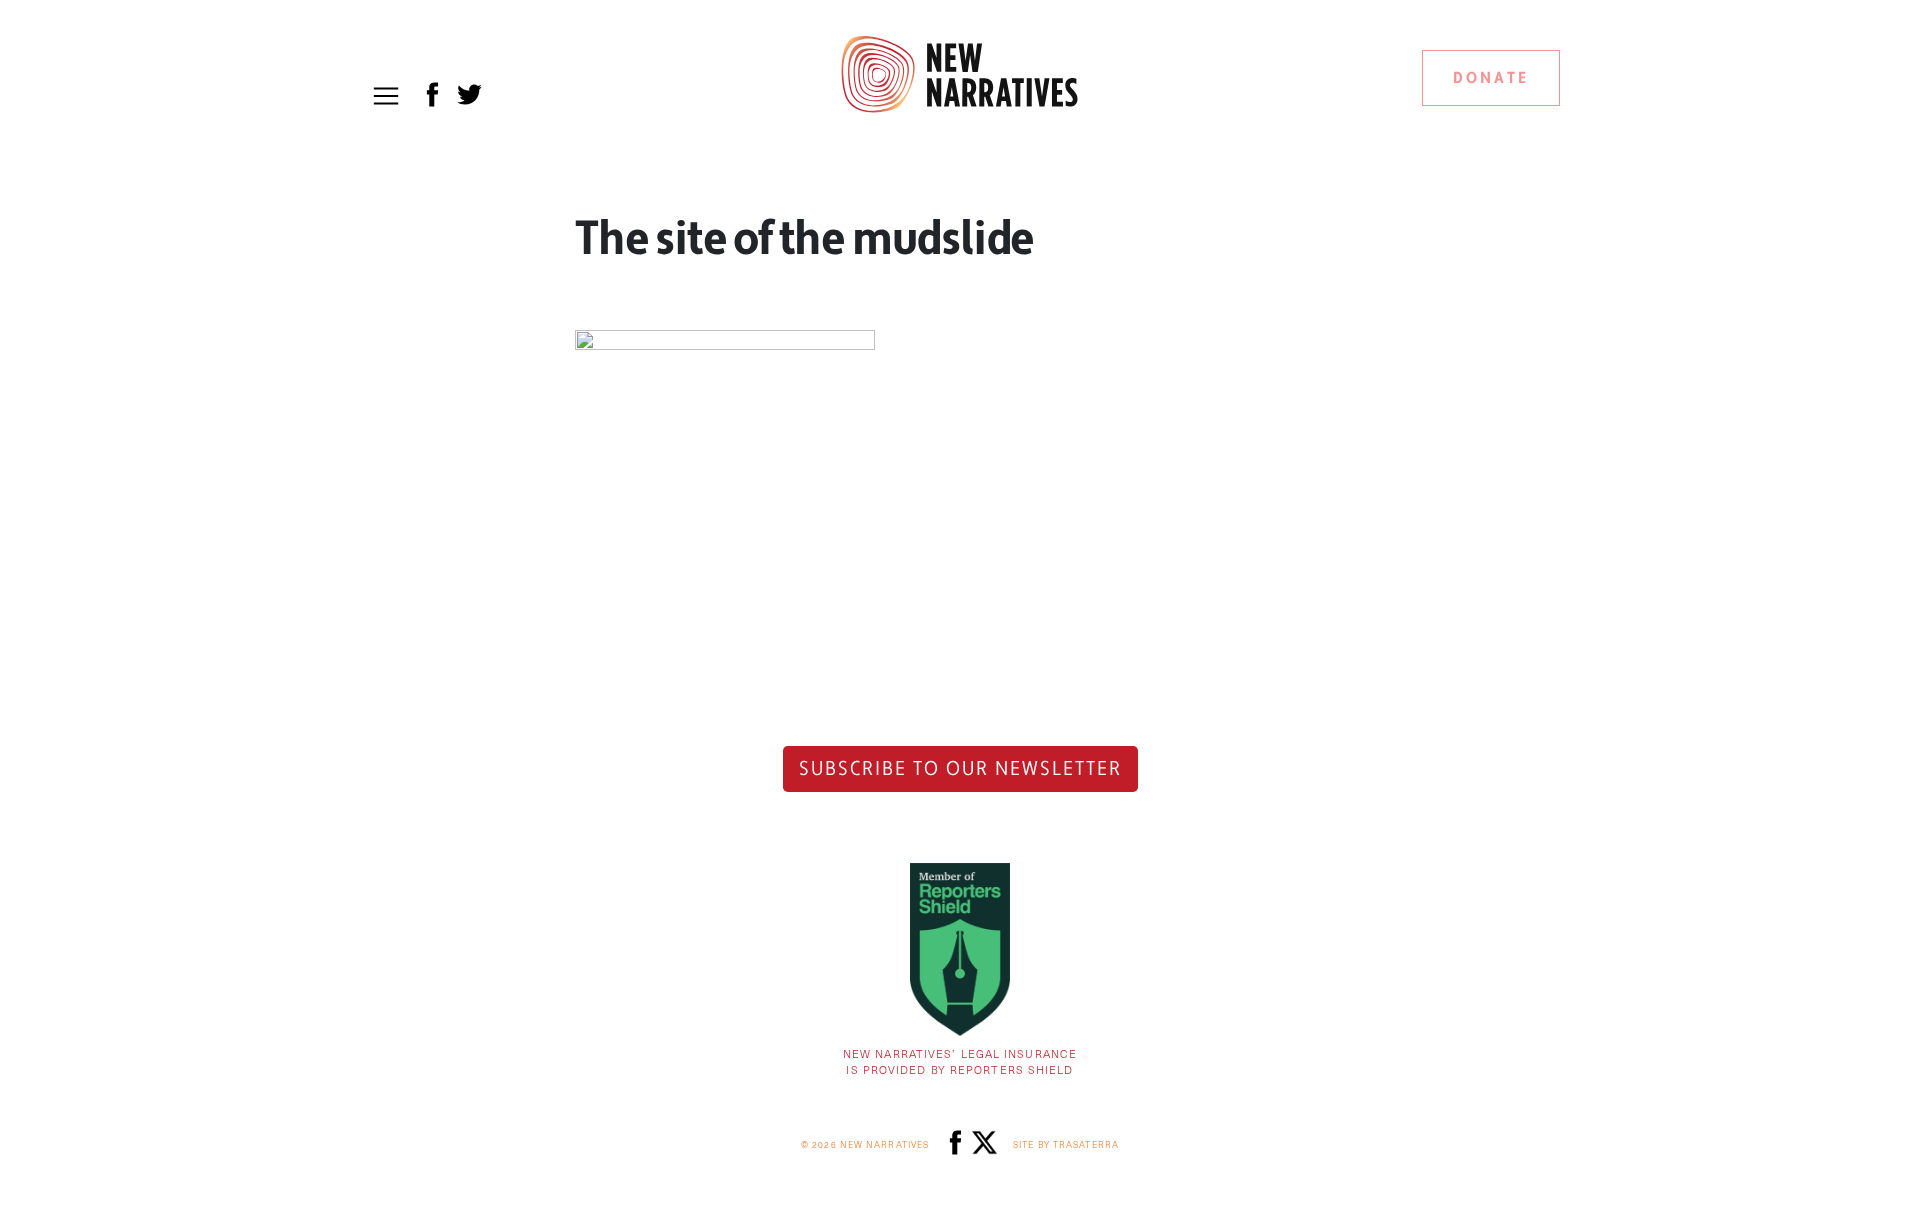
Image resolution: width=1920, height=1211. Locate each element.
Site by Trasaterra (1066, 1144)
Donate (1491, 78)
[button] (386, 96)
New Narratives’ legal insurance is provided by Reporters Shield (960, 1062)
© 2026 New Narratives (865, 1144)
